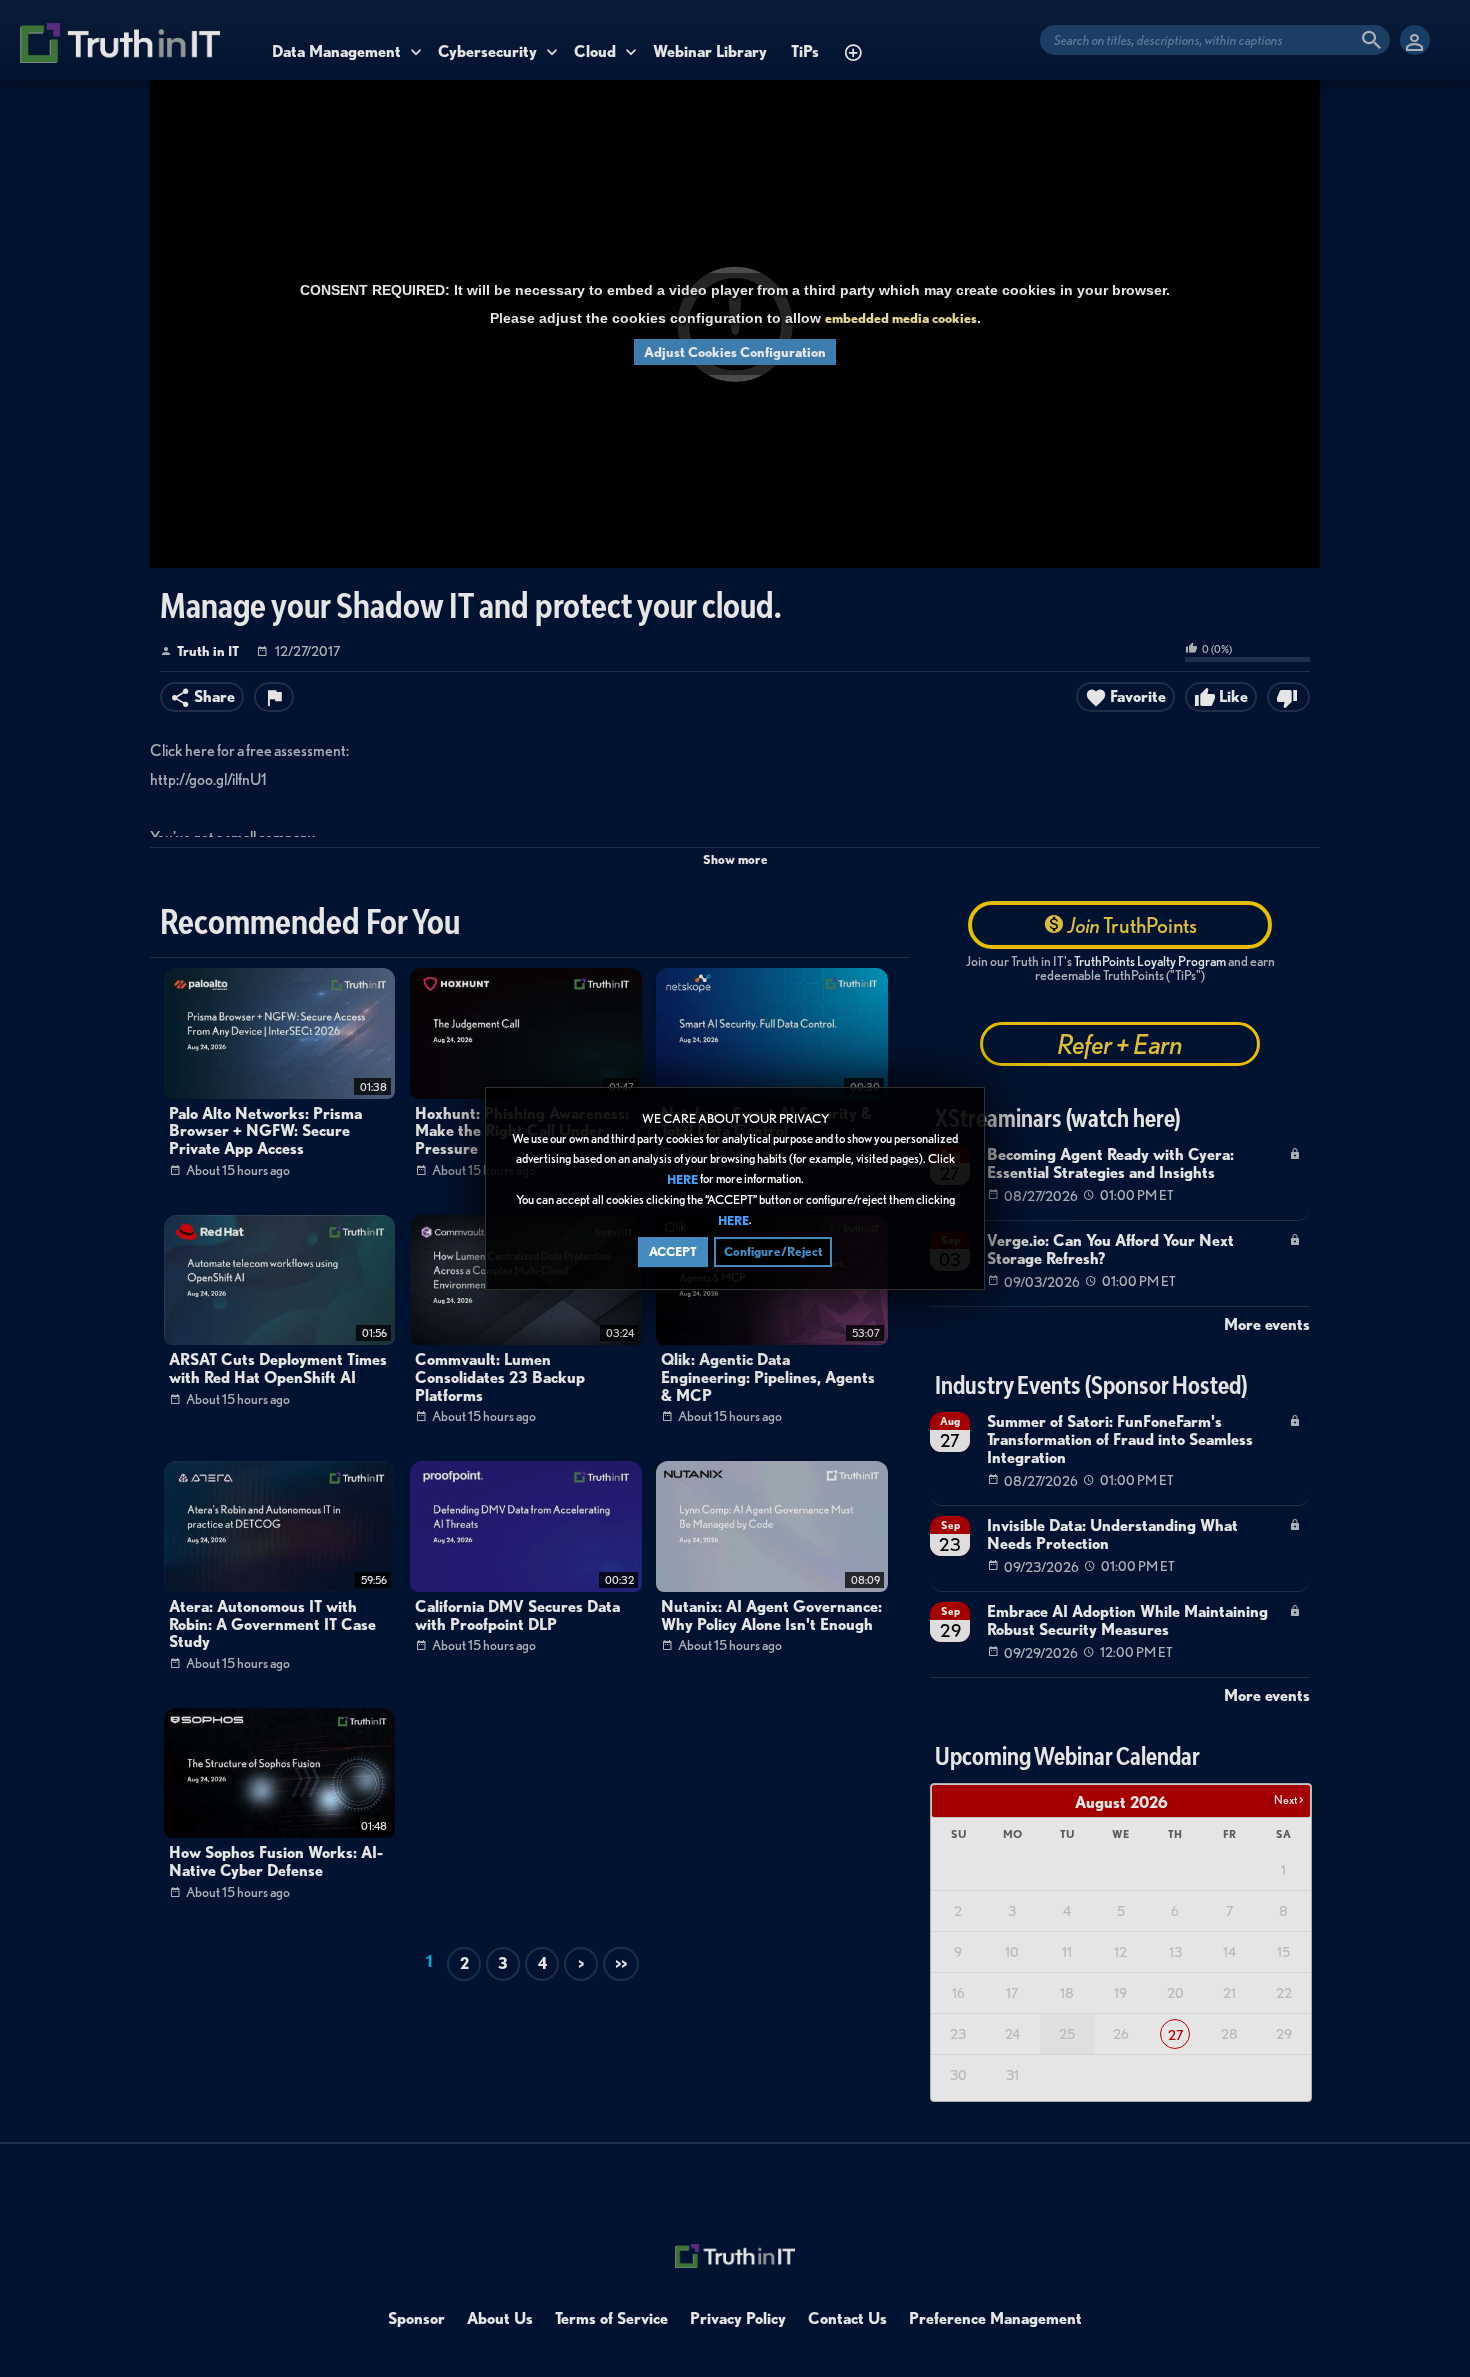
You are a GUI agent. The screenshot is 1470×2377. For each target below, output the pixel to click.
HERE (682, 1179)
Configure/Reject (773, 1251)
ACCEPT (673, 1251)
